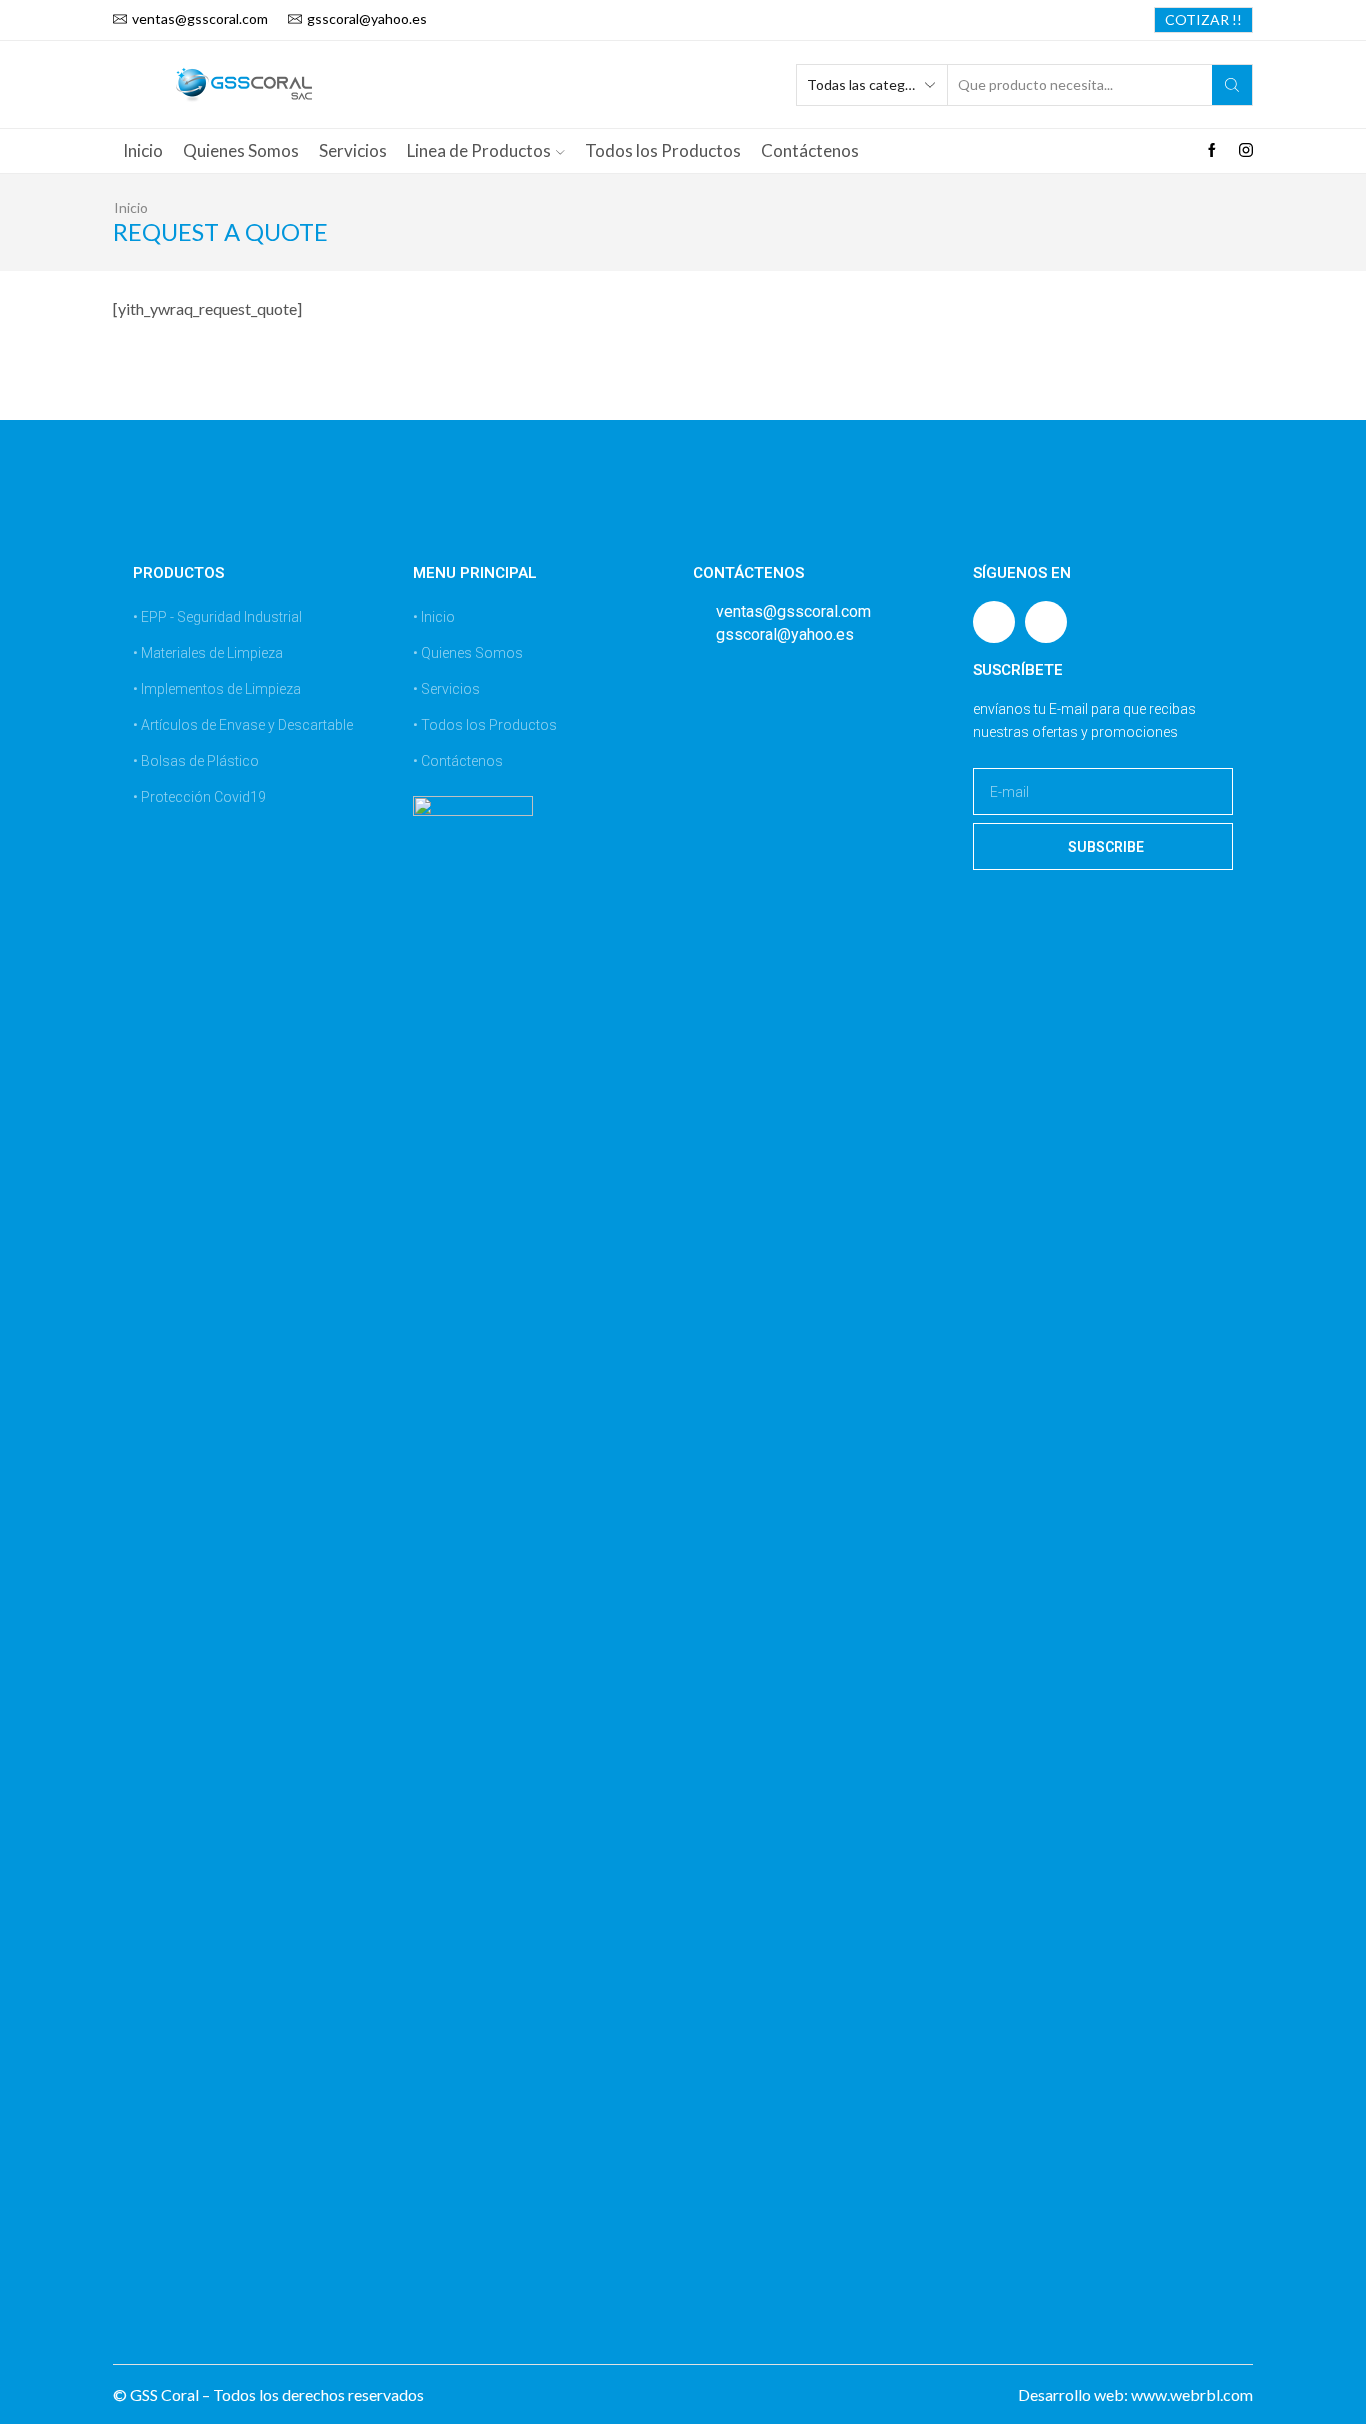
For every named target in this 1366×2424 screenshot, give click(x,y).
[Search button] (1232, 85)
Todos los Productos (663, 150)
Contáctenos (810, 150)
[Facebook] (1212, 151)
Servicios (353, 150)
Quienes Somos (241, 150)
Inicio (143, 150)
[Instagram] (1246, 151)
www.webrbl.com (1192, 2394)
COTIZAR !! (1203, 19)
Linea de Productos (479, 150)
